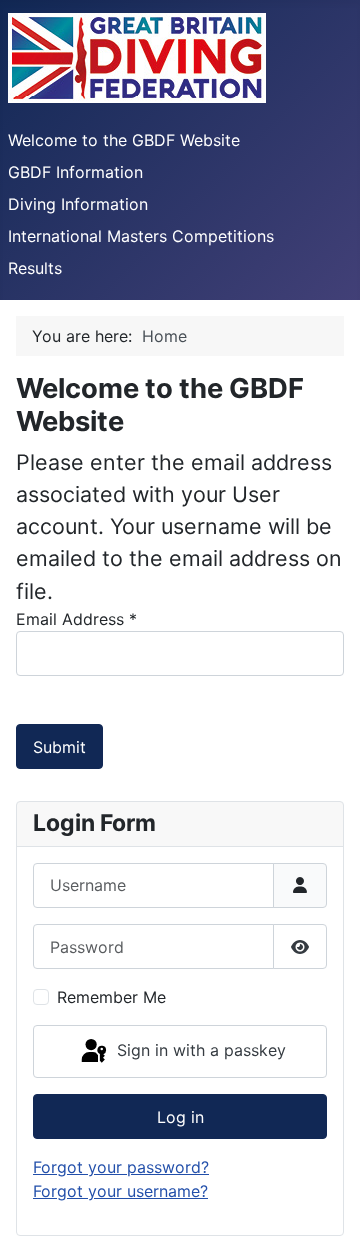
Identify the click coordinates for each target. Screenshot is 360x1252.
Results (35, 268)
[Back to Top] (325, 1215)
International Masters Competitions (141, 236)
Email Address (76, 619)
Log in (180, 1117)
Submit (59, 747)
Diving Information (78, 204)
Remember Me (111, 997)
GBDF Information (75, 172)
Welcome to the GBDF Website (124, 140)
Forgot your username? (120, 1191)
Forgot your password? (121, 1167)
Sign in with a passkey (199, 1050)
